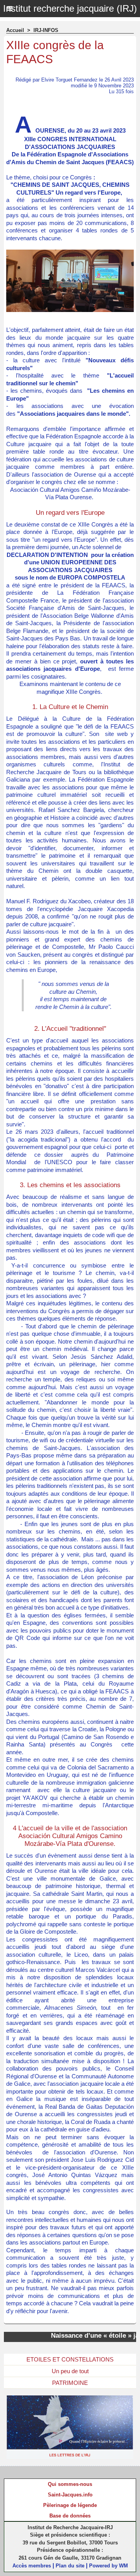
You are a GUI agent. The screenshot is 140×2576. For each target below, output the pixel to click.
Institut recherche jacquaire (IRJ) (70, 8)
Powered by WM (108, 2566)
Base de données (70, 2516)
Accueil (15, 30)
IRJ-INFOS (46, 30)
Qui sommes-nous (70, 2484)
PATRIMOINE (70, 2383)
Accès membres (32, 2566)
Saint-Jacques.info (70, 2495)
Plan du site (70, 2566)
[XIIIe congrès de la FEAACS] (70, 253)
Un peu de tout (70, 2371)
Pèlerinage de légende (70, 2505)
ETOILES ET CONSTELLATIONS (70, 2359)
